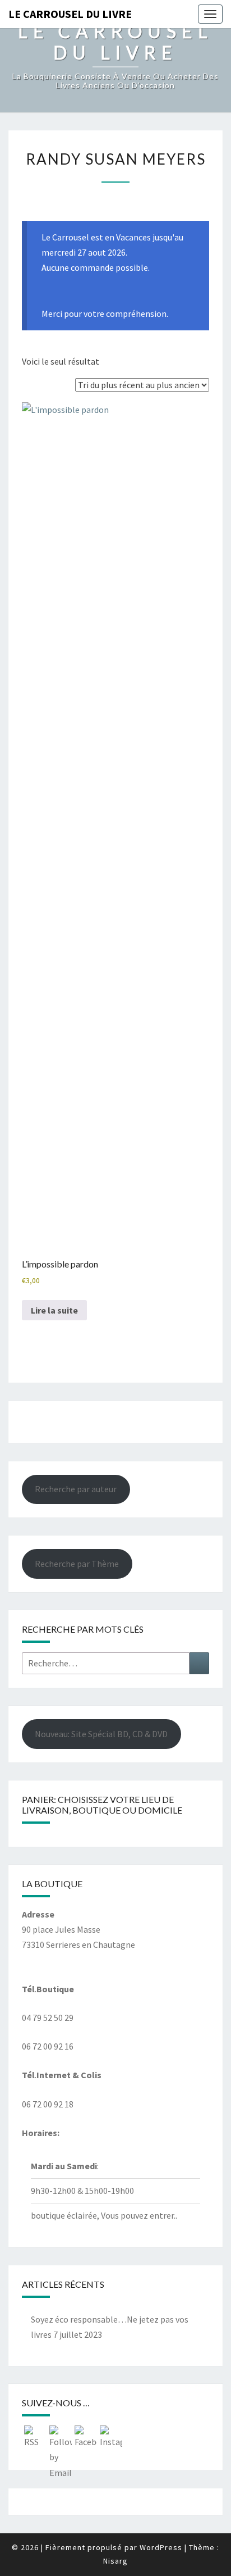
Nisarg (115, 2561)
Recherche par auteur (76, 1489)
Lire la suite (54, 1310)
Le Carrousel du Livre (70, 14)
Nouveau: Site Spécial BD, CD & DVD (101, 1734)
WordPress (161, 2547)
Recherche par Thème (77, 1564)
